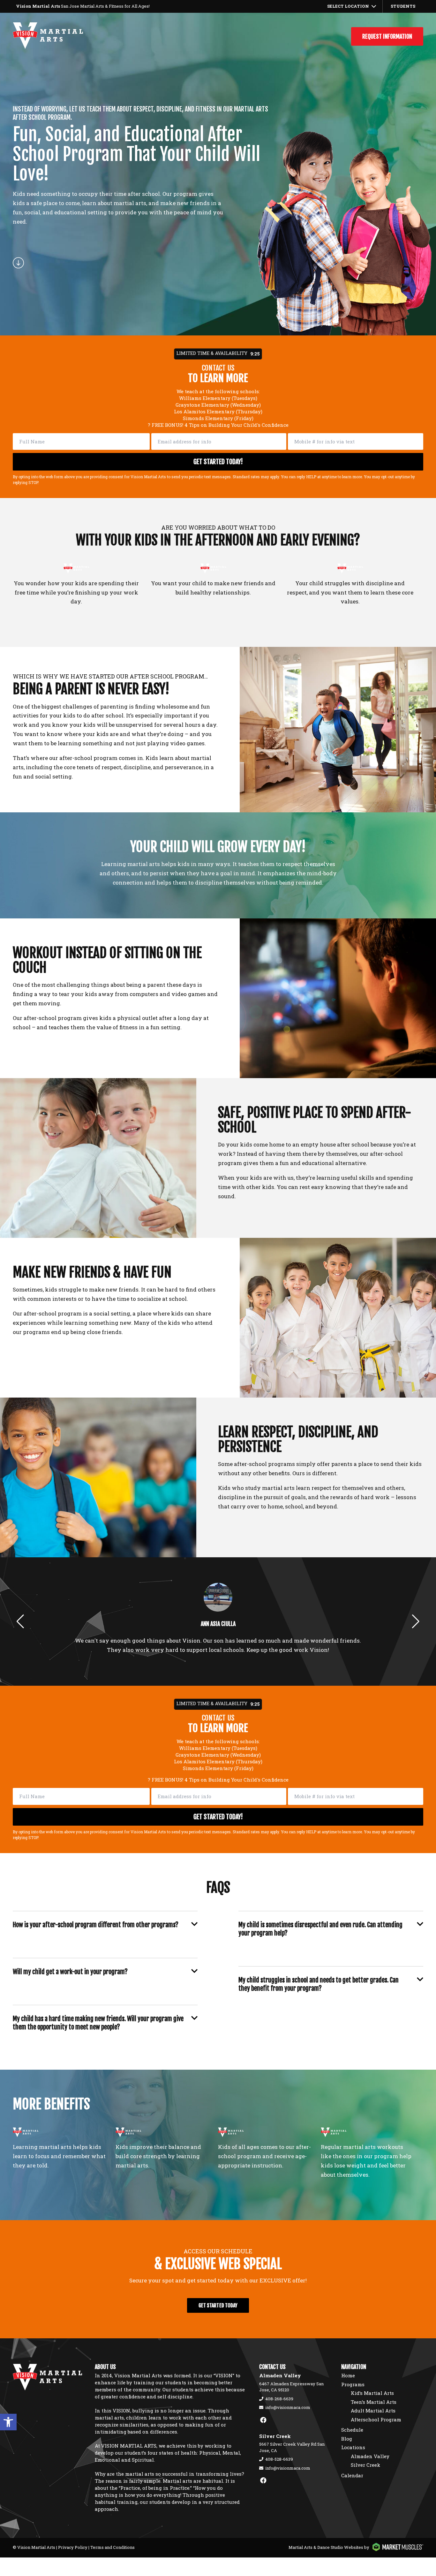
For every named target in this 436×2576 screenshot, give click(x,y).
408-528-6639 (279, 2459)
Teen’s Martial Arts (374, 2402)
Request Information (387, 36)
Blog (347, 2439)
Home (348, 2375)
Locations (353, 2447)
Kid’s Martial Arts (372, 2393)
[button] (8, 2422)
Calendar (352, 2475)
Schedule (352, 2430)
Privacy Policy (73, 2547)
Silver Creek (365, 2465)
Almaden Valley (370, 2456)
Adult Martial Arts (373, 2411)
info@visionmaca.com (288, 2407)
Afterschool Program (376, 2419)
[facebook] (263, 2420)
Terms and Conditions (113, 2547)
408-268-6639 (279, 2399)
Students (403, 6)
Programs (353, 2384)
